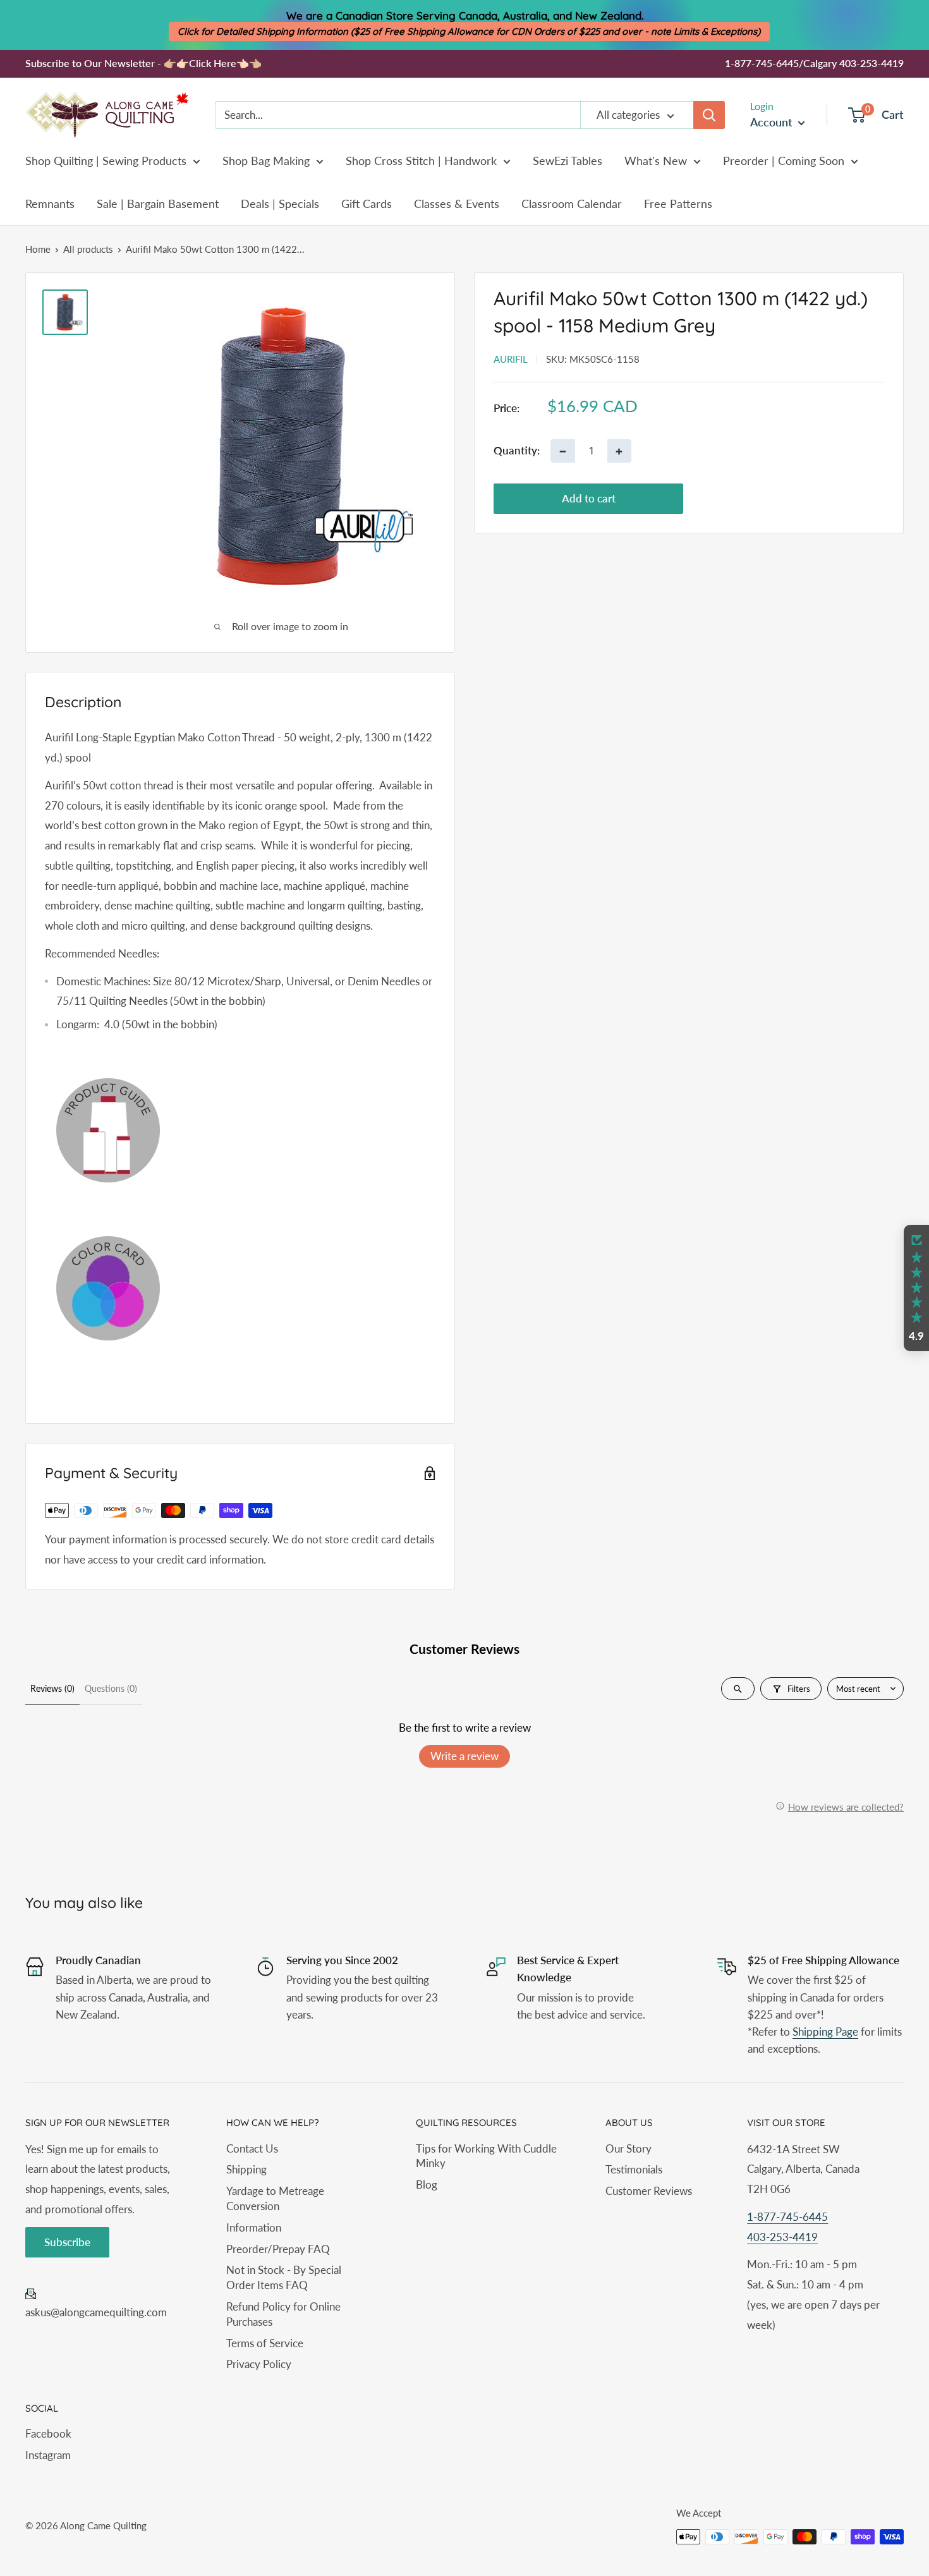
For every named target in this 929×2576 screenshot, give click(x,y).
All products (88, 249)
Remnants (50, 204)
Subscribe (67, 2242)
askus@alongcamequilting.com (96, 2312)
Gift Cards (367, 204)
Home (38, 249)
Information (254, 2227)
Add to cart (589, 498)
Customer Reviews (649, 2191)
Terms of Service (265, 2343)
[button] (916, 1288)
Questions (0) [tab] (111, 1688)
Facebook (48, 2433)
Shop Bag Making (266, 161)
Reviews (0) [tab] (52, 1688)
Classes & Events (457, 204)
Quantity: (517, 451)
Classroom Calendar (572, 204)
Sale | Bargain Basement (158, 204)
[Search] (709, 115)
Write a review (464, 1756)
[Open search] (738, 1689)
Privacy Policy (259, 2364)
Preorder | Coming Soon (784, 161)
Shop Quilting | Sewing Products (106, 161)
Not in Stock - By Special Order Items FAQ (284, 2277)
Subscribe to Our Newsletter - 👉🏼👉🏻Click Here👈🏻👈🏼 (143, 63)
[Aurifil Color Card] (240, 1289)
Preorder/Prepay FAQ (278, 2249)
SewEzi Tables (568, 161)
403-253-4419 (782, 2237)
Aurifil (511, 359)
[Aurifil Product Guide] (240, 1130)
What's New (656, 161)
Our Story (628, 2148)
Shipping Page (825, 2032)
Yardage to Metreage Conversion (275, 2198)
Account (773, 122)
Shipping (246, 2169)
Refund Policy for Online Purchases (283, 2314)
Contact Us (252, 2148)
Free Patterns (678, 204)
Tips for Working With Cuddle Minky (486, 2156)
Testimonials (634, 2169)
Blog (427, 2184)
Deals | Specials (280, 204)
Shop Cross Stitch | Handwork (421, 161)
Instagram (48, 2455)
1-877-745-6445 (787, 2217)
